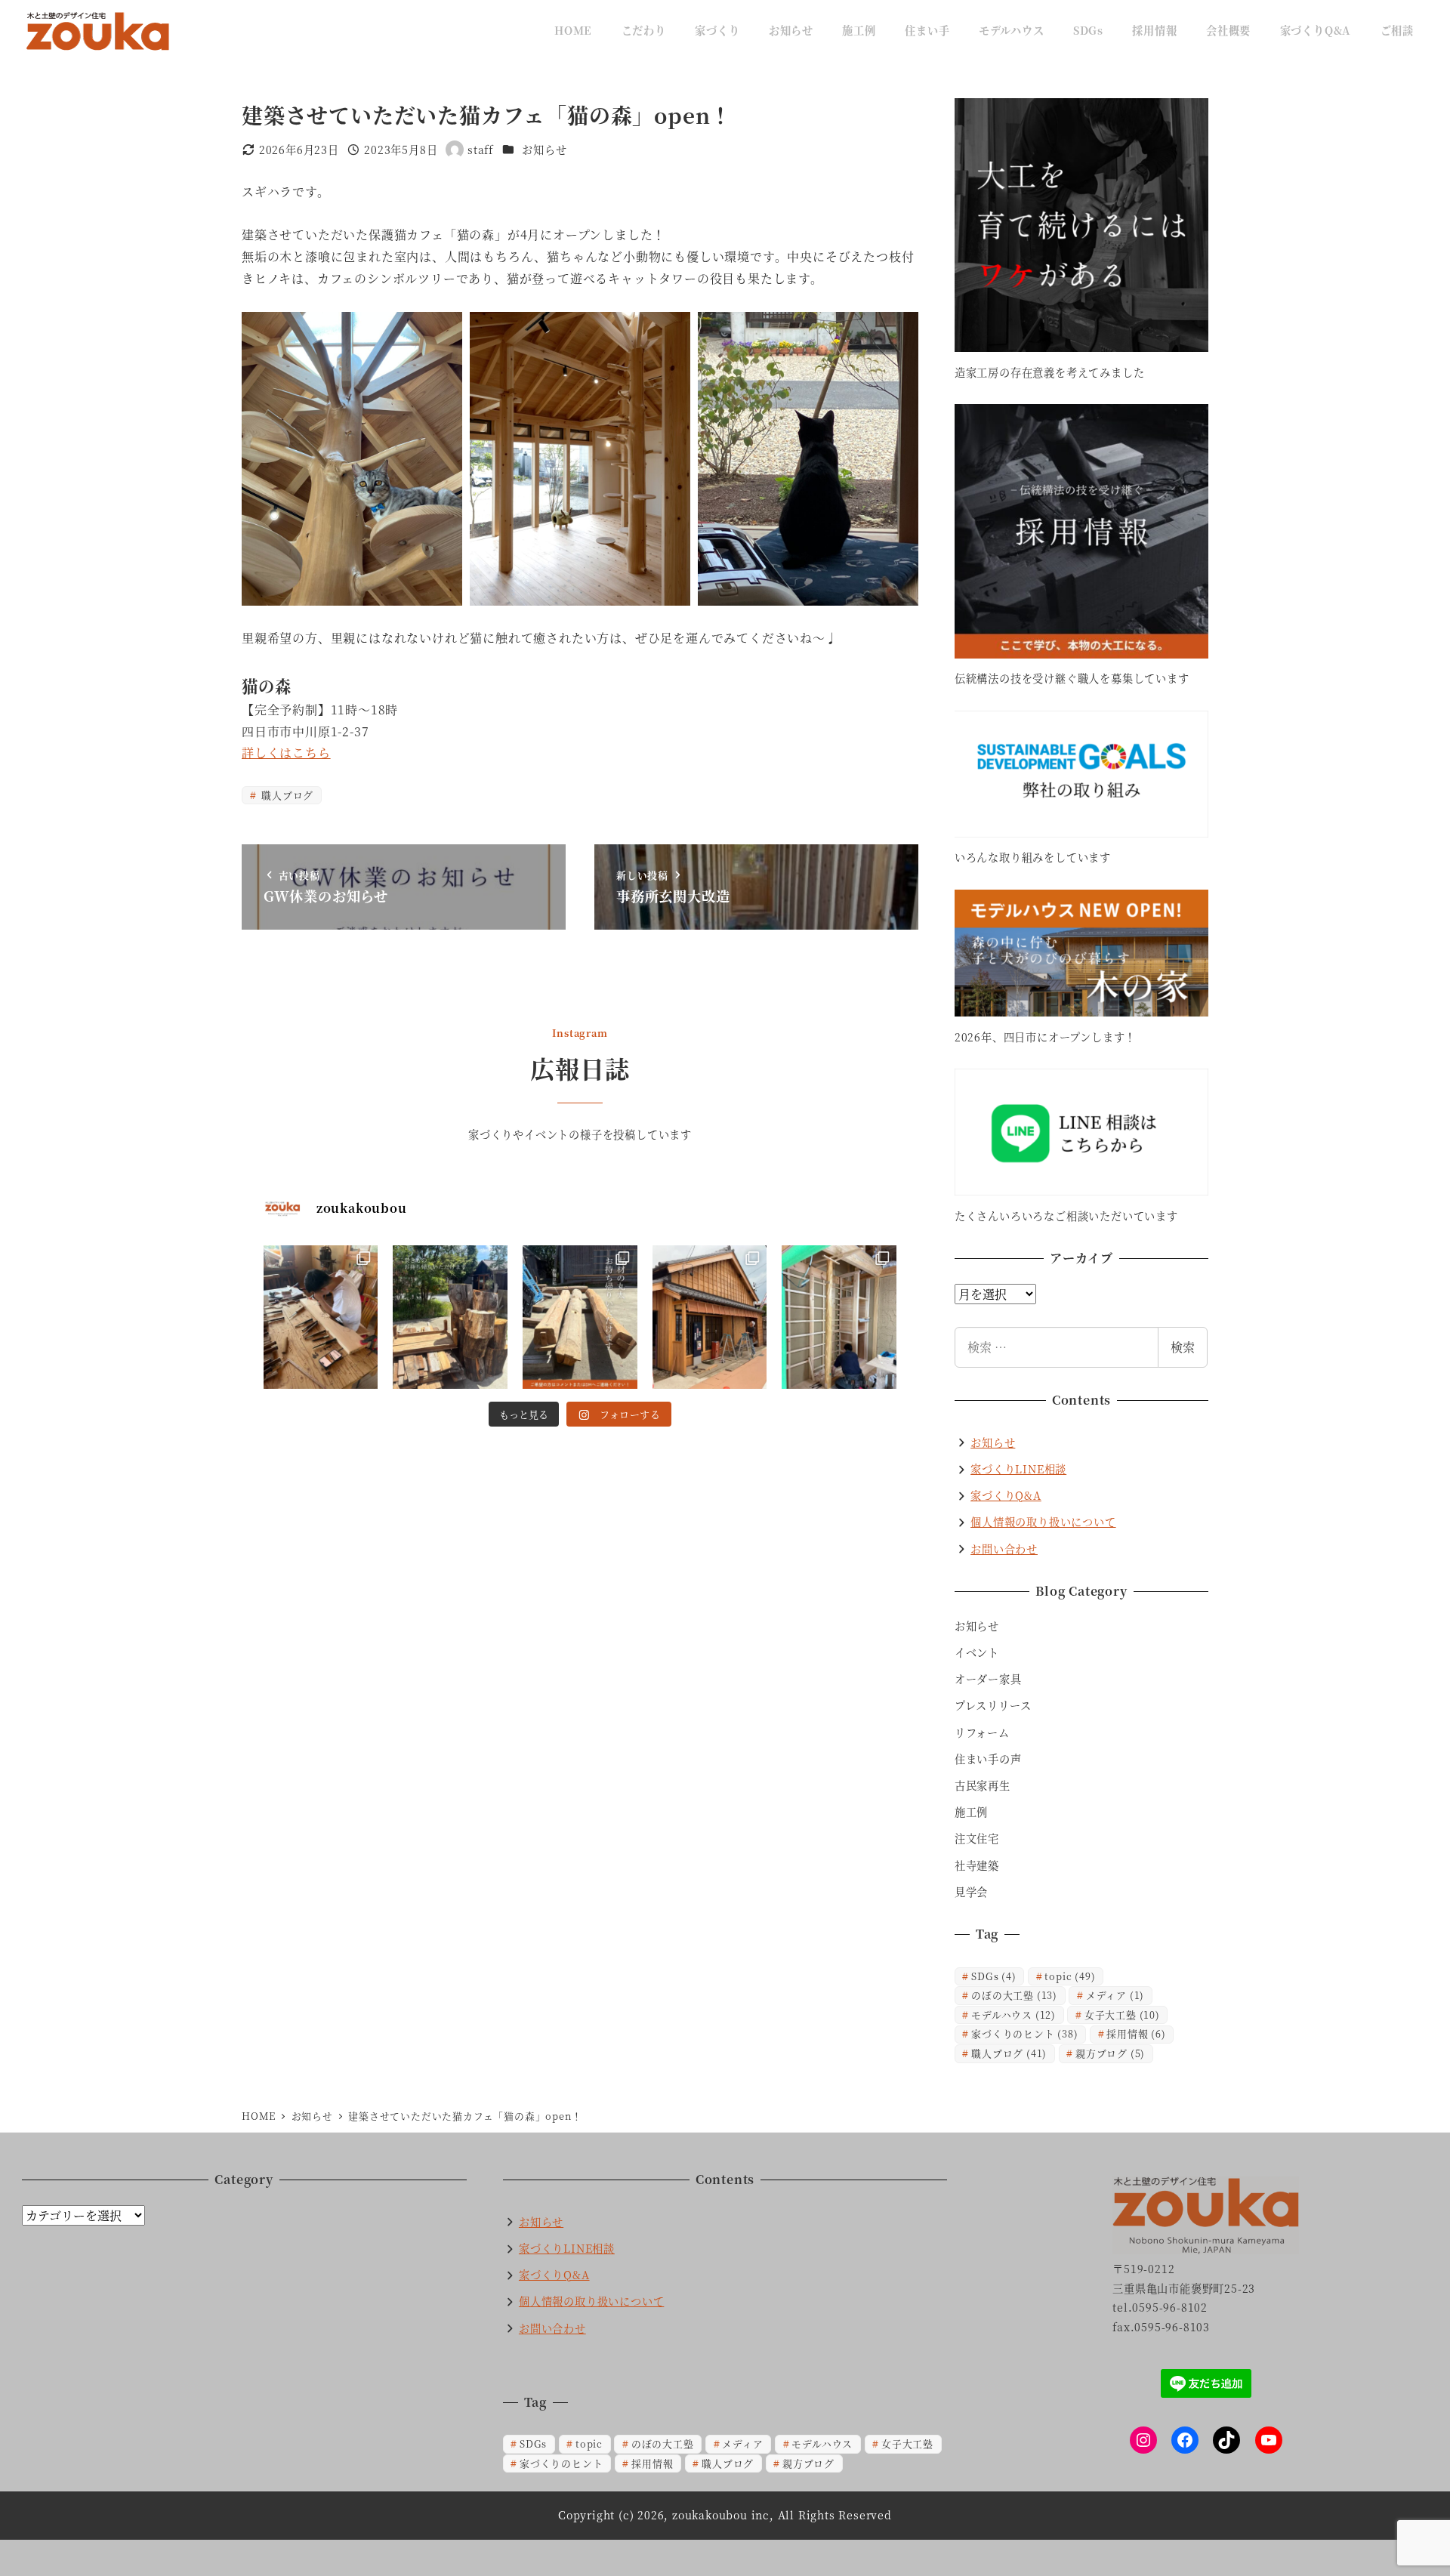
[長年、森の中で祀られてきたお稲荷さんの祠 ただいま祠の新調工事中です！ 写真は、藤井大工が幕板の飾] (321, 1317)
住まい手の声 (988, 1759)
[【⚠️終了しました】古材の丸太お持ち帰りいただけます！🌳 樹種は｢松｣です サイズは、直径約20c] (580, 1317)
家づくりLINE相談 (1018, 1469)
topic (1070, 1976)
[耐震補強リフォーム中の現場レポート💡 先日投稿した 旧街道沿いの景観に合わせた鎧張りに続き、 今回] (710, 1317)
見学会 (971, 1892)
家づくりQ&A (1006, 1495)
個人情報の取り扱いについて (1043, 1522)
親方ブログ (1110, 2053)
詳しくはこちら (286, 753)
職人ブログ (286, 795)
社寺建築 (977, 1865)
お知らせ (544, 150)
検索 (1183, 1347)
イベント (977, 1652)
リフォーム (982, 1732)
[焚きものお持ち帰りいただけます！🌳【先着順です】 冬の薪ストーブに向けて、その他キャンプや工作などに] (450, 1317)
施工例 (971, 1812)
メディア (1115, 1995)
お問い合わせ (1004, 1549)
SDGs (993, 1976)
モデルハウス (1013, 2015)
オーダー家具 (988, 1679)
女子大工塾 (1122, 2015)
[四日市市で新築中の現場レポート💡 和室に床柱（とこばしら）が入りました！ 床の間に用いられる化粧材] (839, 1317)
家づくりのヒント (1024, 2033)
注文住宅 (977, 1838)
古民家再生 (983, 1785)
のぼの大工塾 (1014, 1995)
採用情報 (1136, 2033)
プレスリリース (993, 1705)
